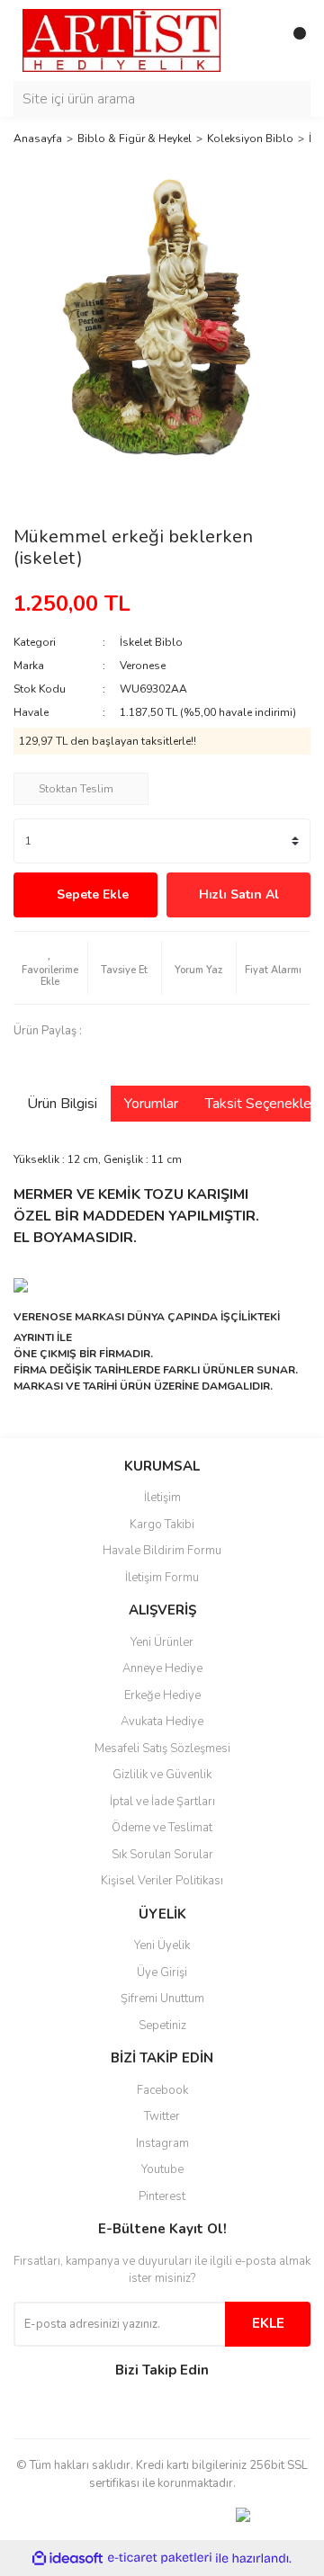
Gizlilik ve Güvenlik (162, 1775)
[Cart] (292, 40)
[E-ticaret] (160, 2558)
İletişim (162, 1498)
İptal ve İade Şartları (162, 1802)
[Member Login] (256, 40)
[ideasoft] (67, 2558)
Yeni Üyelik (162, 1945)
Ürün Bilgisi (62, 1104)
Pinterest (162, 2196)
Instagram (162, 2143)
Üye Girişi (162, 1972)
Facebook (162, 2090)
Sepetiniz (162, 2026)
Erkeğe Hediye (162, 1695)
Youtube (162, 2169)
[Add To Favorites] (50, 968)
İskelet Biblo (151, 642)
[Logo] (121, 40)
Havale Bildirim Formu (162, 1551)
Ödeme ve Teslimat (162, 1828)
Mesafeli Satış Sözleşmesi (162, 1749)
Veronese (143, 666)
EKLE (268, 2323)
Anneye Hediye (162, 1668)
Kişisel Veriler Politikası (162, 1881)
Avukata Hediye (162, 1722)
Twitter (162, 2116)
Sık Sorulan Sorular (162, 1855)
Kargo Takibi (162, 1525)
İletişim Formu (162, 1578)
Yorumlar (151, 1104)
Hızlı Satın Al (239, 894)
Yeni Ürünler (162, 1642)
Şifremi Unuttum (162, 1999)
